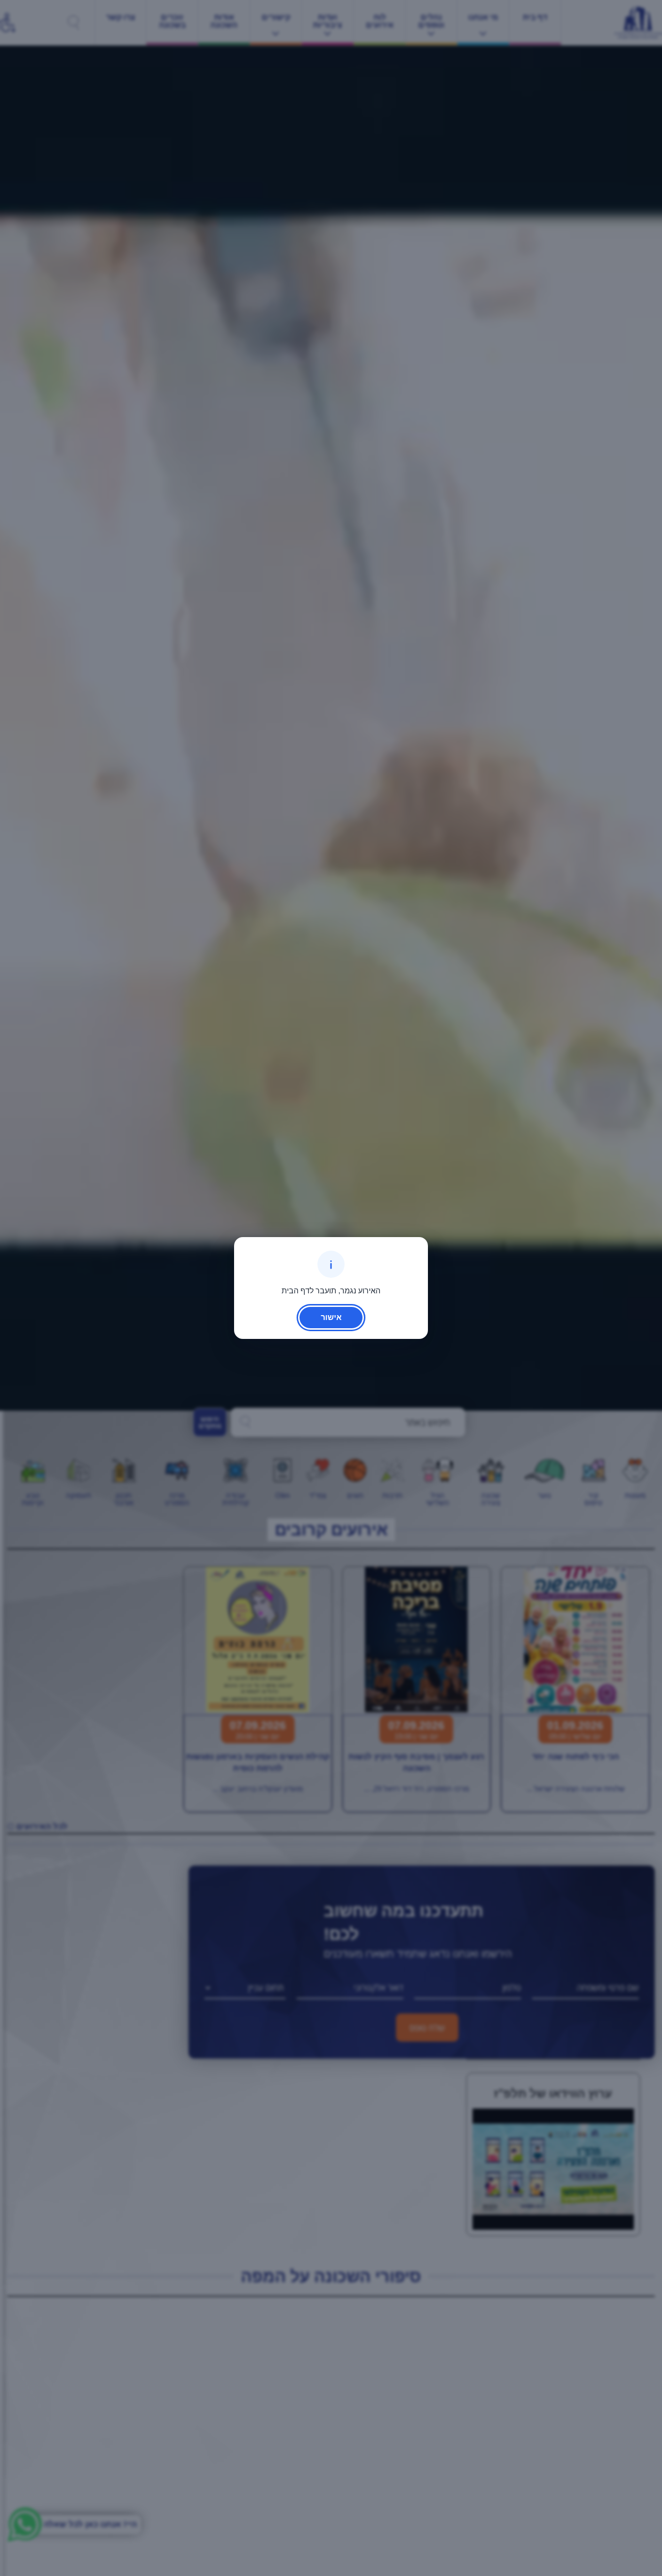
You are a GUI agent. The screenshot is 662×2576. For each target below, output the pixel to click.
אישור (331, 1317)
